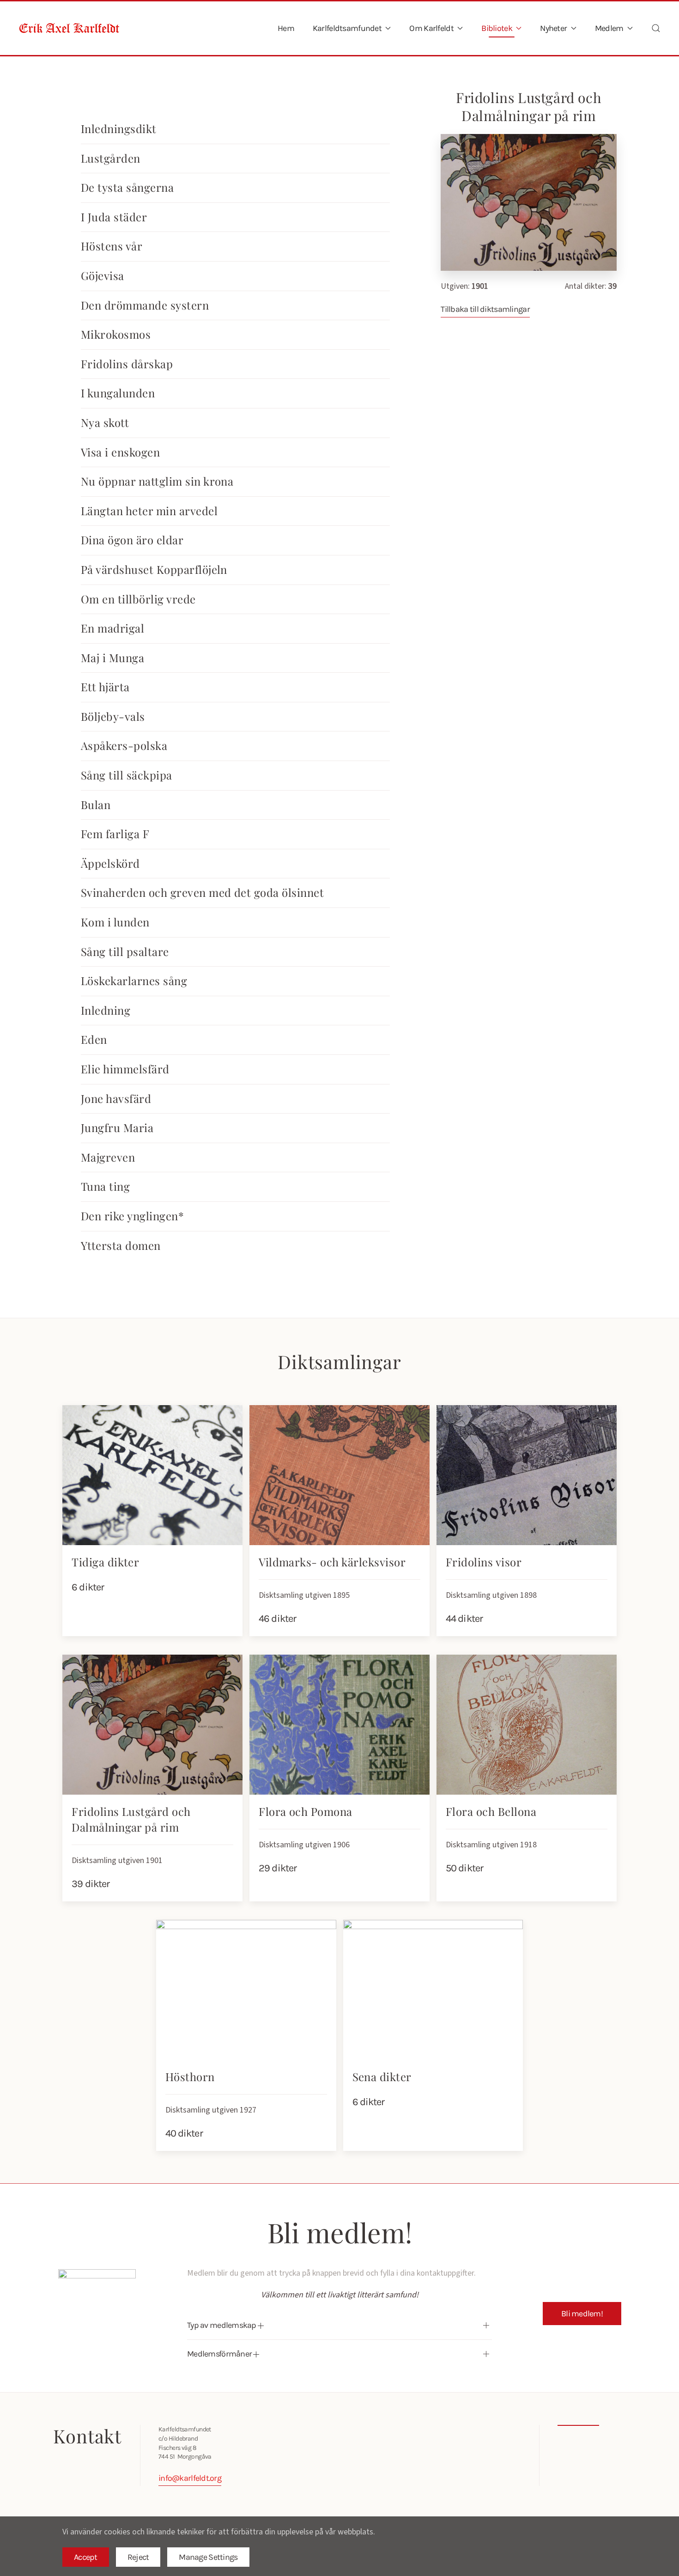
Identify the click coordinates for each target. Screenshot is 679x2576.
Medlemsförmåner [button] (220, 2354)
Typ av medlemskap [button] (222, 2325)
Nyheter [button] (553, 28)
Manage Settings (208, 2557)
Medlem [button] (609, 28)
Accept (86, 2557)
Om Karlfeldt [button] (431, 28)
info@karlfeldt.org (190, 2478)
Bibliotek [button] (497, 28)
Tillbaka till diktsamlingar (485, 309)
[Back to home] (69, 28)
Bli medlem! (582, 2314)
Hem (286, 28)
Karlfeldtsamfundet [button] (347, 28)
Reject (138, 2557)
